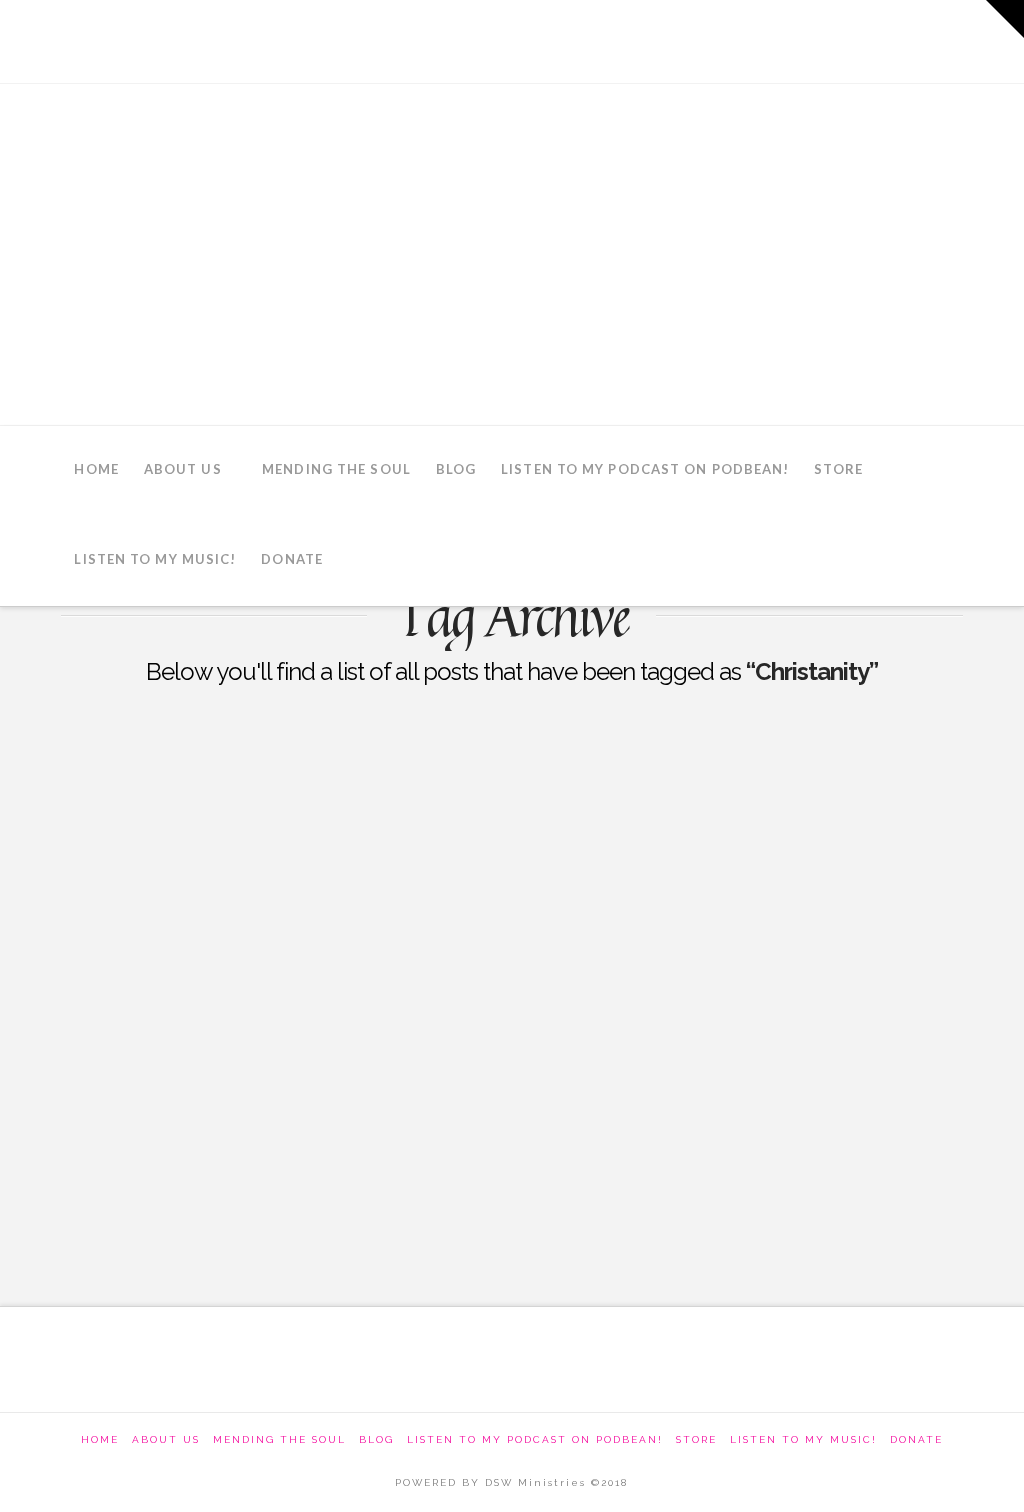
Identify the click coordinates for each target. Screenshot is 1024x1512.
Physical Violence (158, 877)
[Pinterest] (939, 40)
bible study (202, 1172)
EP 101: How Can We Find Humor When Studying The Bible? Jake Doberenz (270, 801)
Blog (376, 1439)
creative (434, 1172)
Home (100, 1439)
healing (104, 1217)
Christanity (323, 1172)
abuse (99, 1172)
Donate (916, 1439)
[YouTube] (884, 40)
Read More (135, 1100)
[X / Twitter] (829, 40)
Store (696, 1439)
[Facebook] (774, 40)
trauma (199, 1217)
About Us (166, 1439)
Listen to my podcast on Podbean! (535, 1439)
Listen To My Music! (803, 1439)
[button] (1005, 19)
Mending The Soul (279, 1439)
